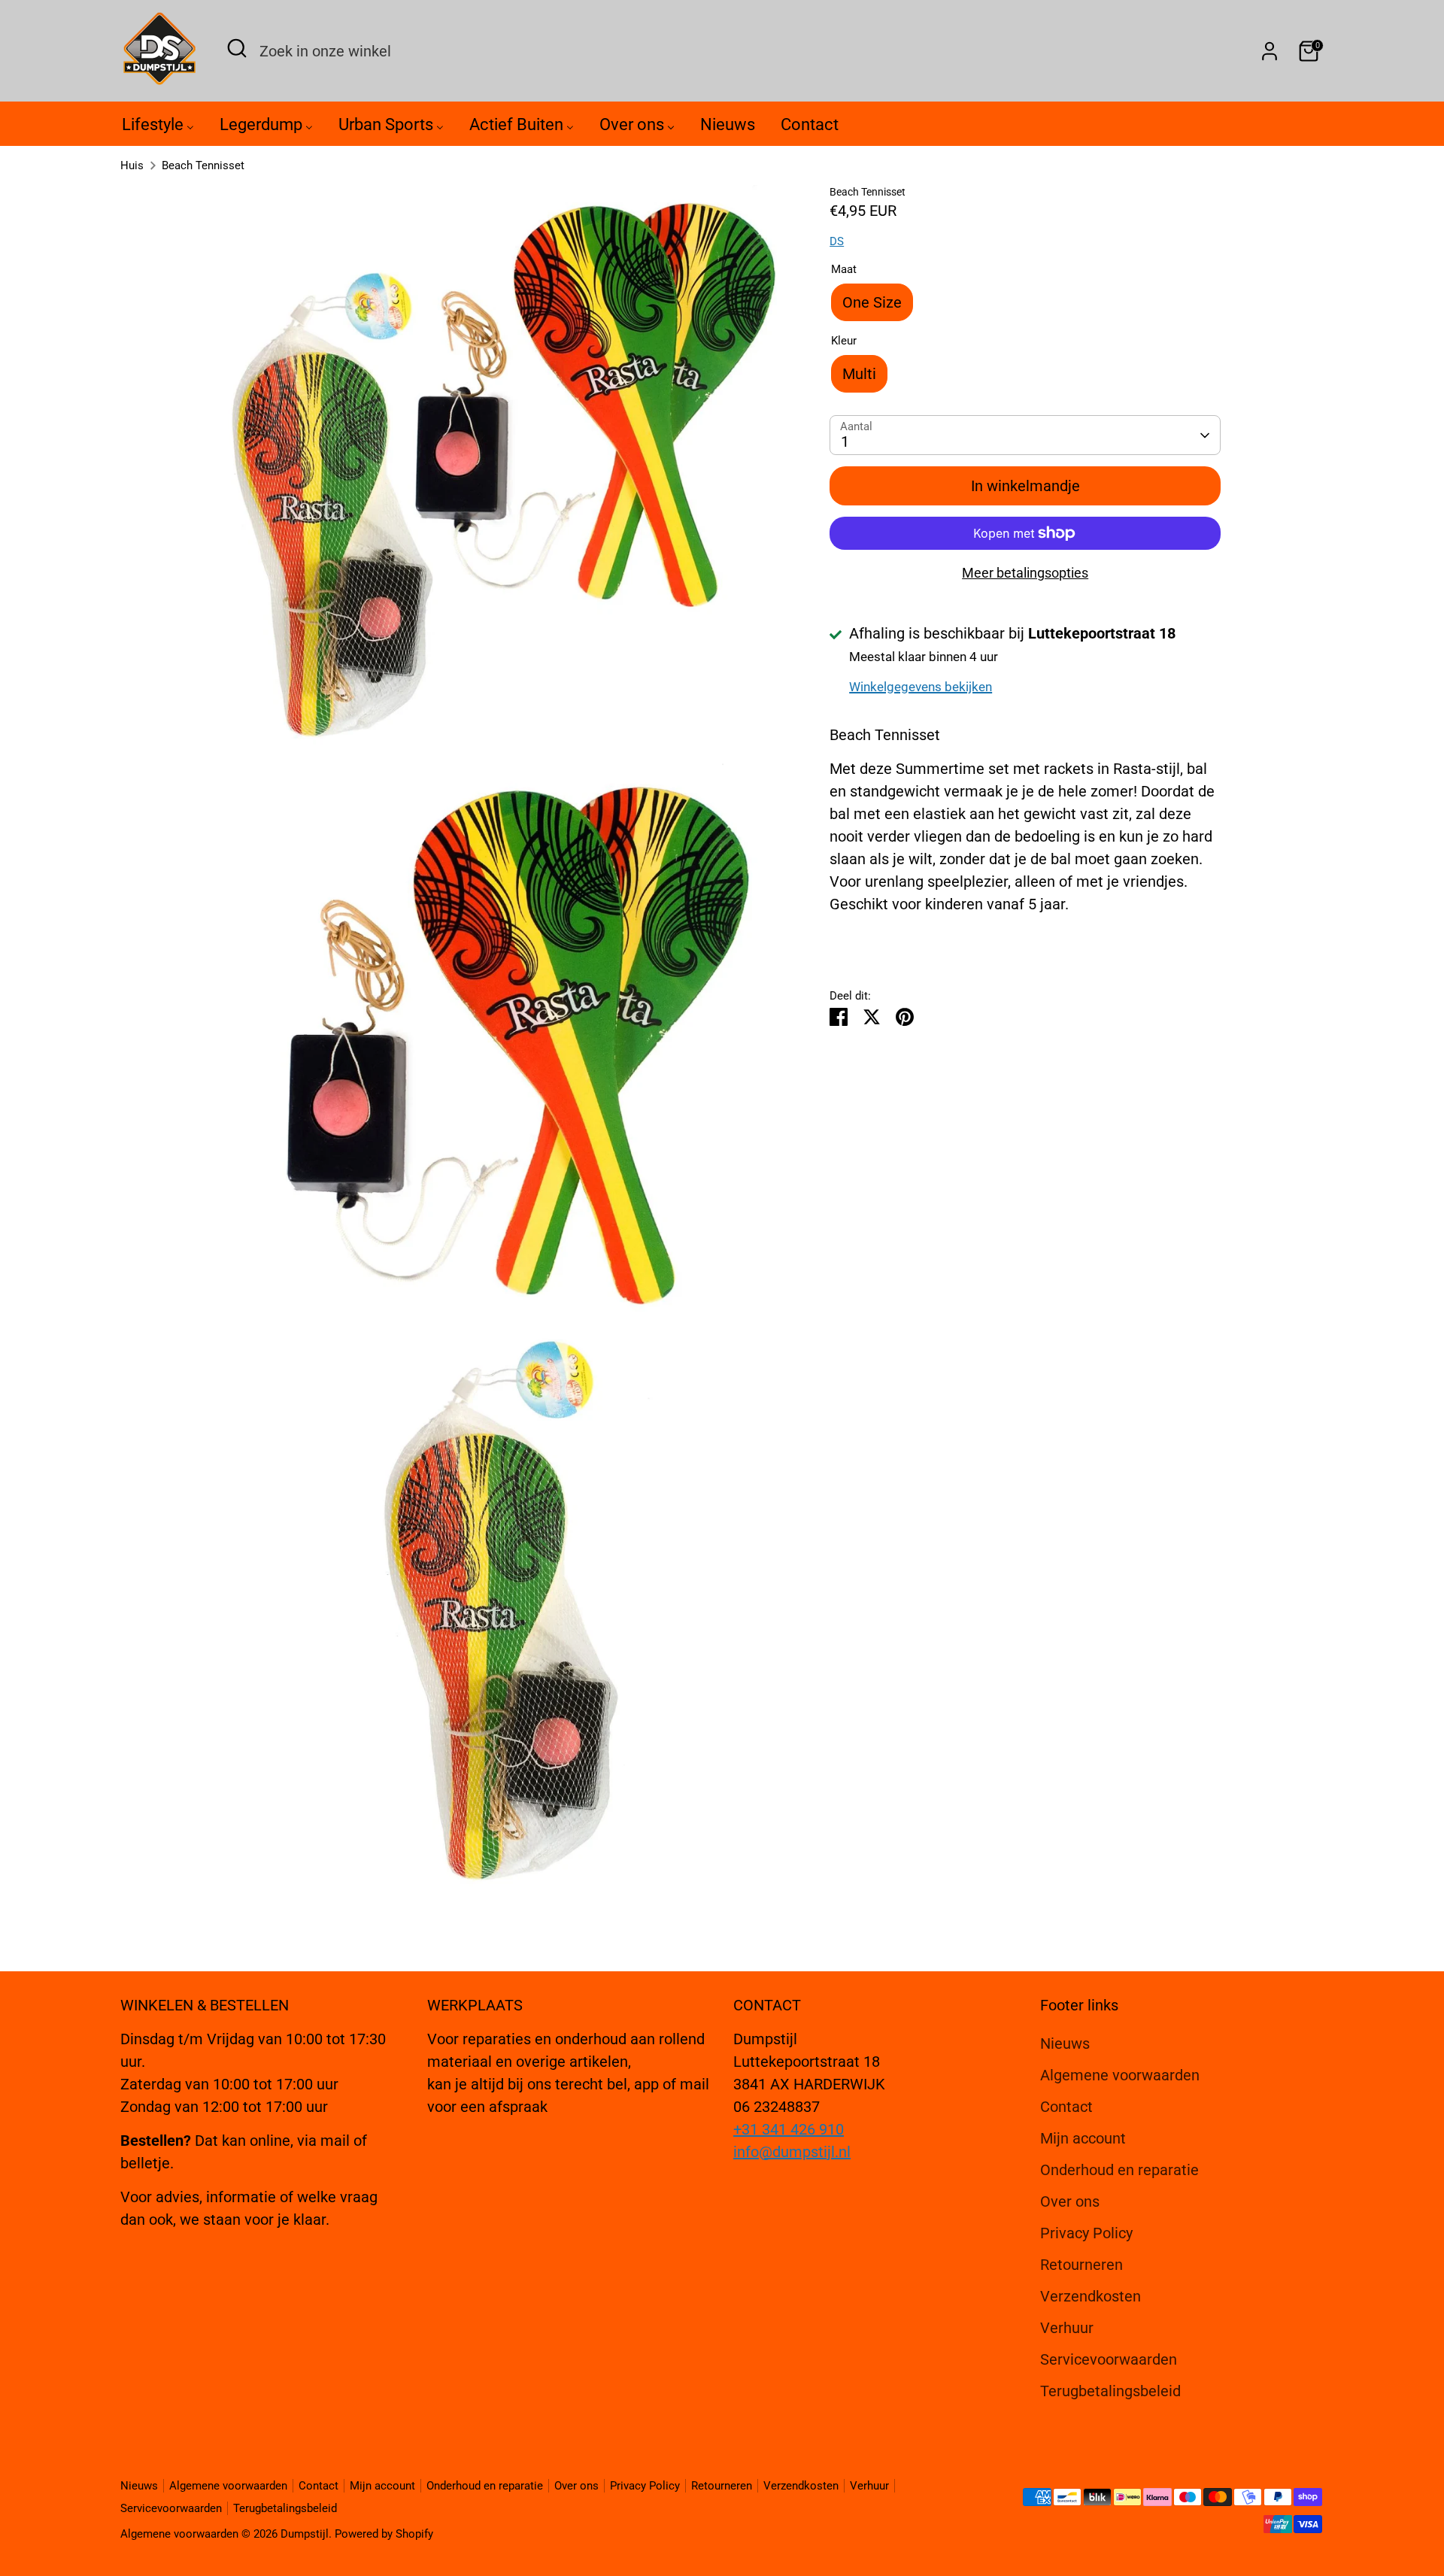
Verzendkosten (1091, 2296)
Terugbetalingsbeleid (1110, 2391)
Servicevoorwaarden (1109, 2359)
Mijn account (1083, 2138)
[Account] (1270, 51)
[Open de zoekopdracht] (237, 48)
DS (837, 241)
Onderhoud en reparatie (1119, 2170)
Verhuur (1067, 2328)
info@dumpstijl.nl (792, 2152)
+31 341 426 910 (789, 2129)
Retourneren (1081, 2265)
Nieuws (1065, 2044)
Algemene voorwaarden (1120, 2075)
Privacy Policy (1086, 2233)
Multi (859, 374)
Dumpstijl (305, 2534)
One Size (872, 302)
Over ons (1070, 2201)
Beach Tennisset (203, 165)
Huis (132, 165)
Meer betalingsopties (1025, 573)
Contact (1066, 2107)
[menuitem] (158, 128)
